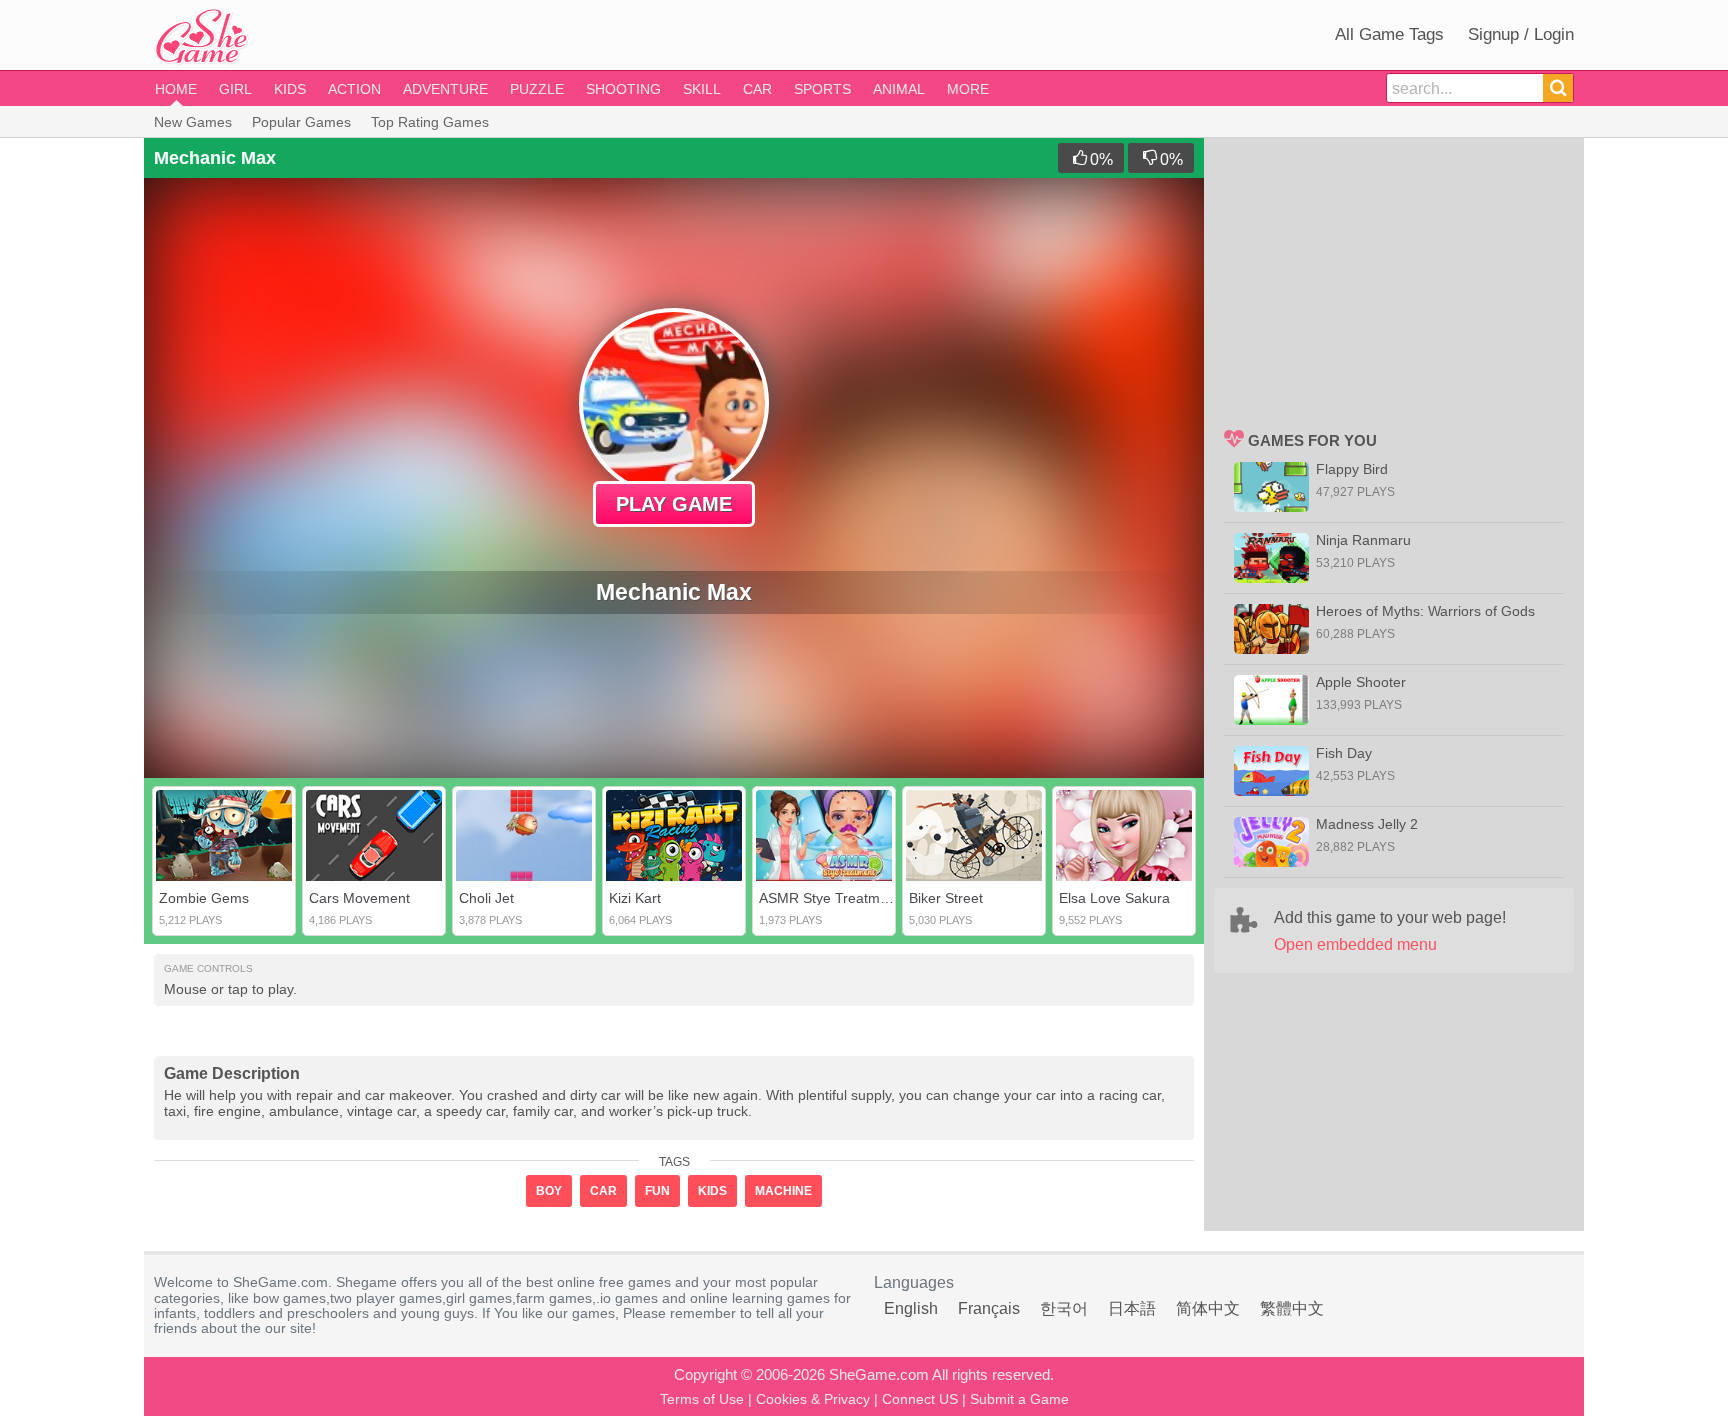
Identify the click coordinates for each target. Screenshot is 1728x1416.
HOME (176, 89)
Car (757, 89)
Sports (822, 89)
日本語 (1132, 1308)
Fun (657, 1191)
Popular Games (301, 122)
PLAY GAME (674, 504)
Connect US (920, 1399)
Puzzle (537, 89)
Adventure (445, 89)
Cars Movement (359, 898)
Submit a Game (1019, 1399)
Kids (290, 89)
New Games (193, 122)
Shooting (623, 89)
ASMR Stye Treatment (829, 898)
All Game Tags (1389, 34)
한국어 (1064, 1308)
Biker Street (946, 898)
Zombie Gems (204, 898)
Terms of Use (702, 1399)
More (968, 89)
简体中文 (1208, 1308)
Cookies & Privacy (813, 1399)
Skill (702, 89)
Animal (899, 89)
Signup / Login (1521, 34)
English (911, 1308)
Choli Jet (486, 898)
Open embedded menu (1355, 944)
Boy (549, 1191)
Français (989, 1308)
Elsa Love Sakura (1114, 898)
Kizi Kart (635, 898)
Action (354, 89)
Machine (783, 1191)
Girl (235, 89)
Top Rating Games (430, 122)
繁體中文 (1292, 1308)
